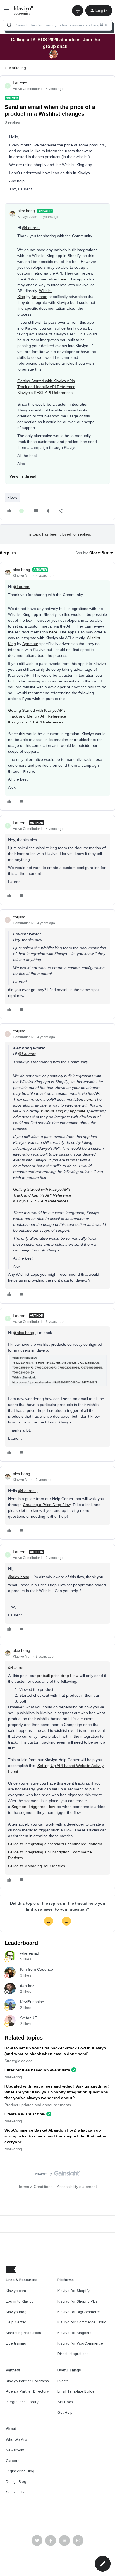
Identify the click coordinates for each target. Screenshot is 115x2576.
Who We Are (16, 2440)
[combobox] (57, 25)
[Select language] (78, 11)
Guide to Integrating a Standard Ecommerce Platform (55, 1844)
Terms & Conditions (35, 2187)
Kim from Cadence (37, 1969)
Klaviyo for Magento (75, 2333)
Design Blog (16, 2482)
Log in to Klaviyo (20, 2301)
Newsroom (15, 2450)
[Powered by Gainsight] (58, 2175)
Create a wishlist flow (25, 2114)
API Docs (65, 2402)
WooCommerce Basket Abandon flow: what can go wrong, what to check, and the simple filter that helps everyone (55, 2136)
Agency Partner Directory (27, 2391)
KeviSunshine (32, 2002)
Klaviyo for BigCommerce (79, 2312)
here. (63, 279)
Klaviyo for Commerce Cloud (82, 2322)
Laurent (20, 83)
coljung (19, 917)
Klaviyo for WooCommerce (80, 2343)
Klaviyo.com (16, 2291)
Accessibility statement (77, 2187)
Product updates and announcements (38, 2105)
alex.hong (26, 211)
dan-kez (27, 1986)
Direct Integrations (73, 2354)
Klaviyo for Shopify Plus (78, 2301)
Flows (12, 497)
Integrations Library (22, 2402)
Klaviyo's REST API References (45, 393)
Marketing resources (23, 2333)
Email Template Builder (77, 2391)
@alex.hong (23, 1333)
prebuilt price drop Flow (58, 1676)
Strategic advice (19, 2061)
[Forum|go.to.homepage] (24, 11)
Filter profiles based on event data (37, 2070)
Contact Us (15, 2492)
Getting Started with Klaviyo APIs (46, 381)
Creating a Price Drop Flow (47, 1505)
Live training (16, 2343)
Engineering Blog (20, 2471)
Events (63, 2381)
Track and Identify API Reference (46, 387)
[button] (6, 11)
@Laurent (31, 228)
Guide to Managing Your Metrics (37, 1866)
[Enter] (9, 25)
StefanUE (28, 2018)
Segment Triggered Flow (33, 1807)
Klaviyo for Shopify (74, 2291)
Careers (13, 2461)
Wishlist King (52, 1111)
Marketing (17, 68)
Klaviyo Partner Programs (27, 2381)
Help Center (16, 2322)
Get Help (65, 2412)
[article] (57, 686)
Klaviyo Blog (16, 2312)
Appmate (39, 297)
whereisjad (30, 1953)
